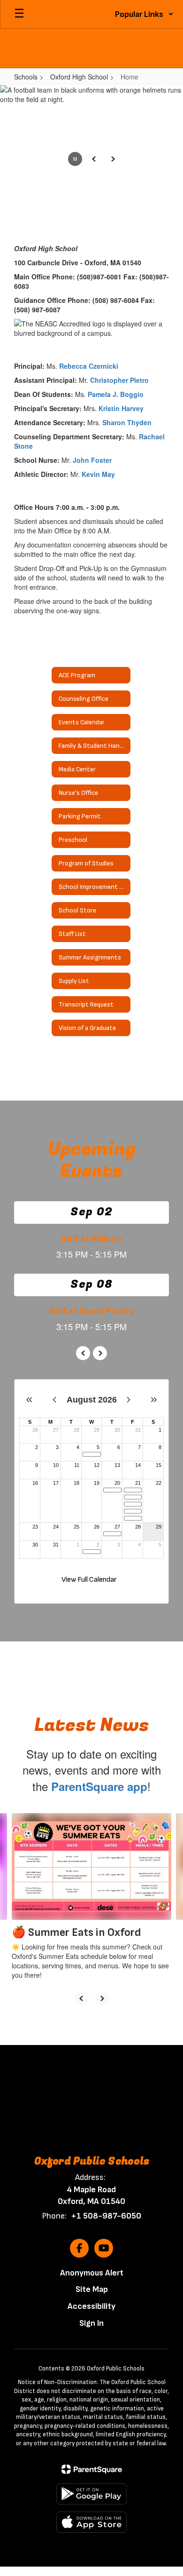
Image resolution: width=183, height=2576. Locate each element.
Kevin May (98, 474)
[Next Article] (102, 1998)
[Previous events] (83, 1353)
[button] (144, 14)
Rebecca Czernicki (89, 366)
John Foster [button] (92, 460)
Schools (26, 77)
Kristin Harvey (121, 408)
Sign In (91, 2323)
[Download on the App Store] (91, 2522)
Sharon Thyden (127, 422)
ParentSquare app (99, 1786)
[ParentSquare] (92, 2469)
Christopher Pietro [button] (119, 380)
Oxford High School (79, 77)
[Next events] (100, 1353)
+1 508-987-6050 (106, 2216)
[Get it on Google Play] (91, 2494)
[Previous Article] (81, 1998)
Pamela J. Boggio (116, 394)
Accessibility (91, 2306)
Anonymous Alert (92, 2273)
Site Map (92, 2289)
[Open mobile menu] (19, 14)
